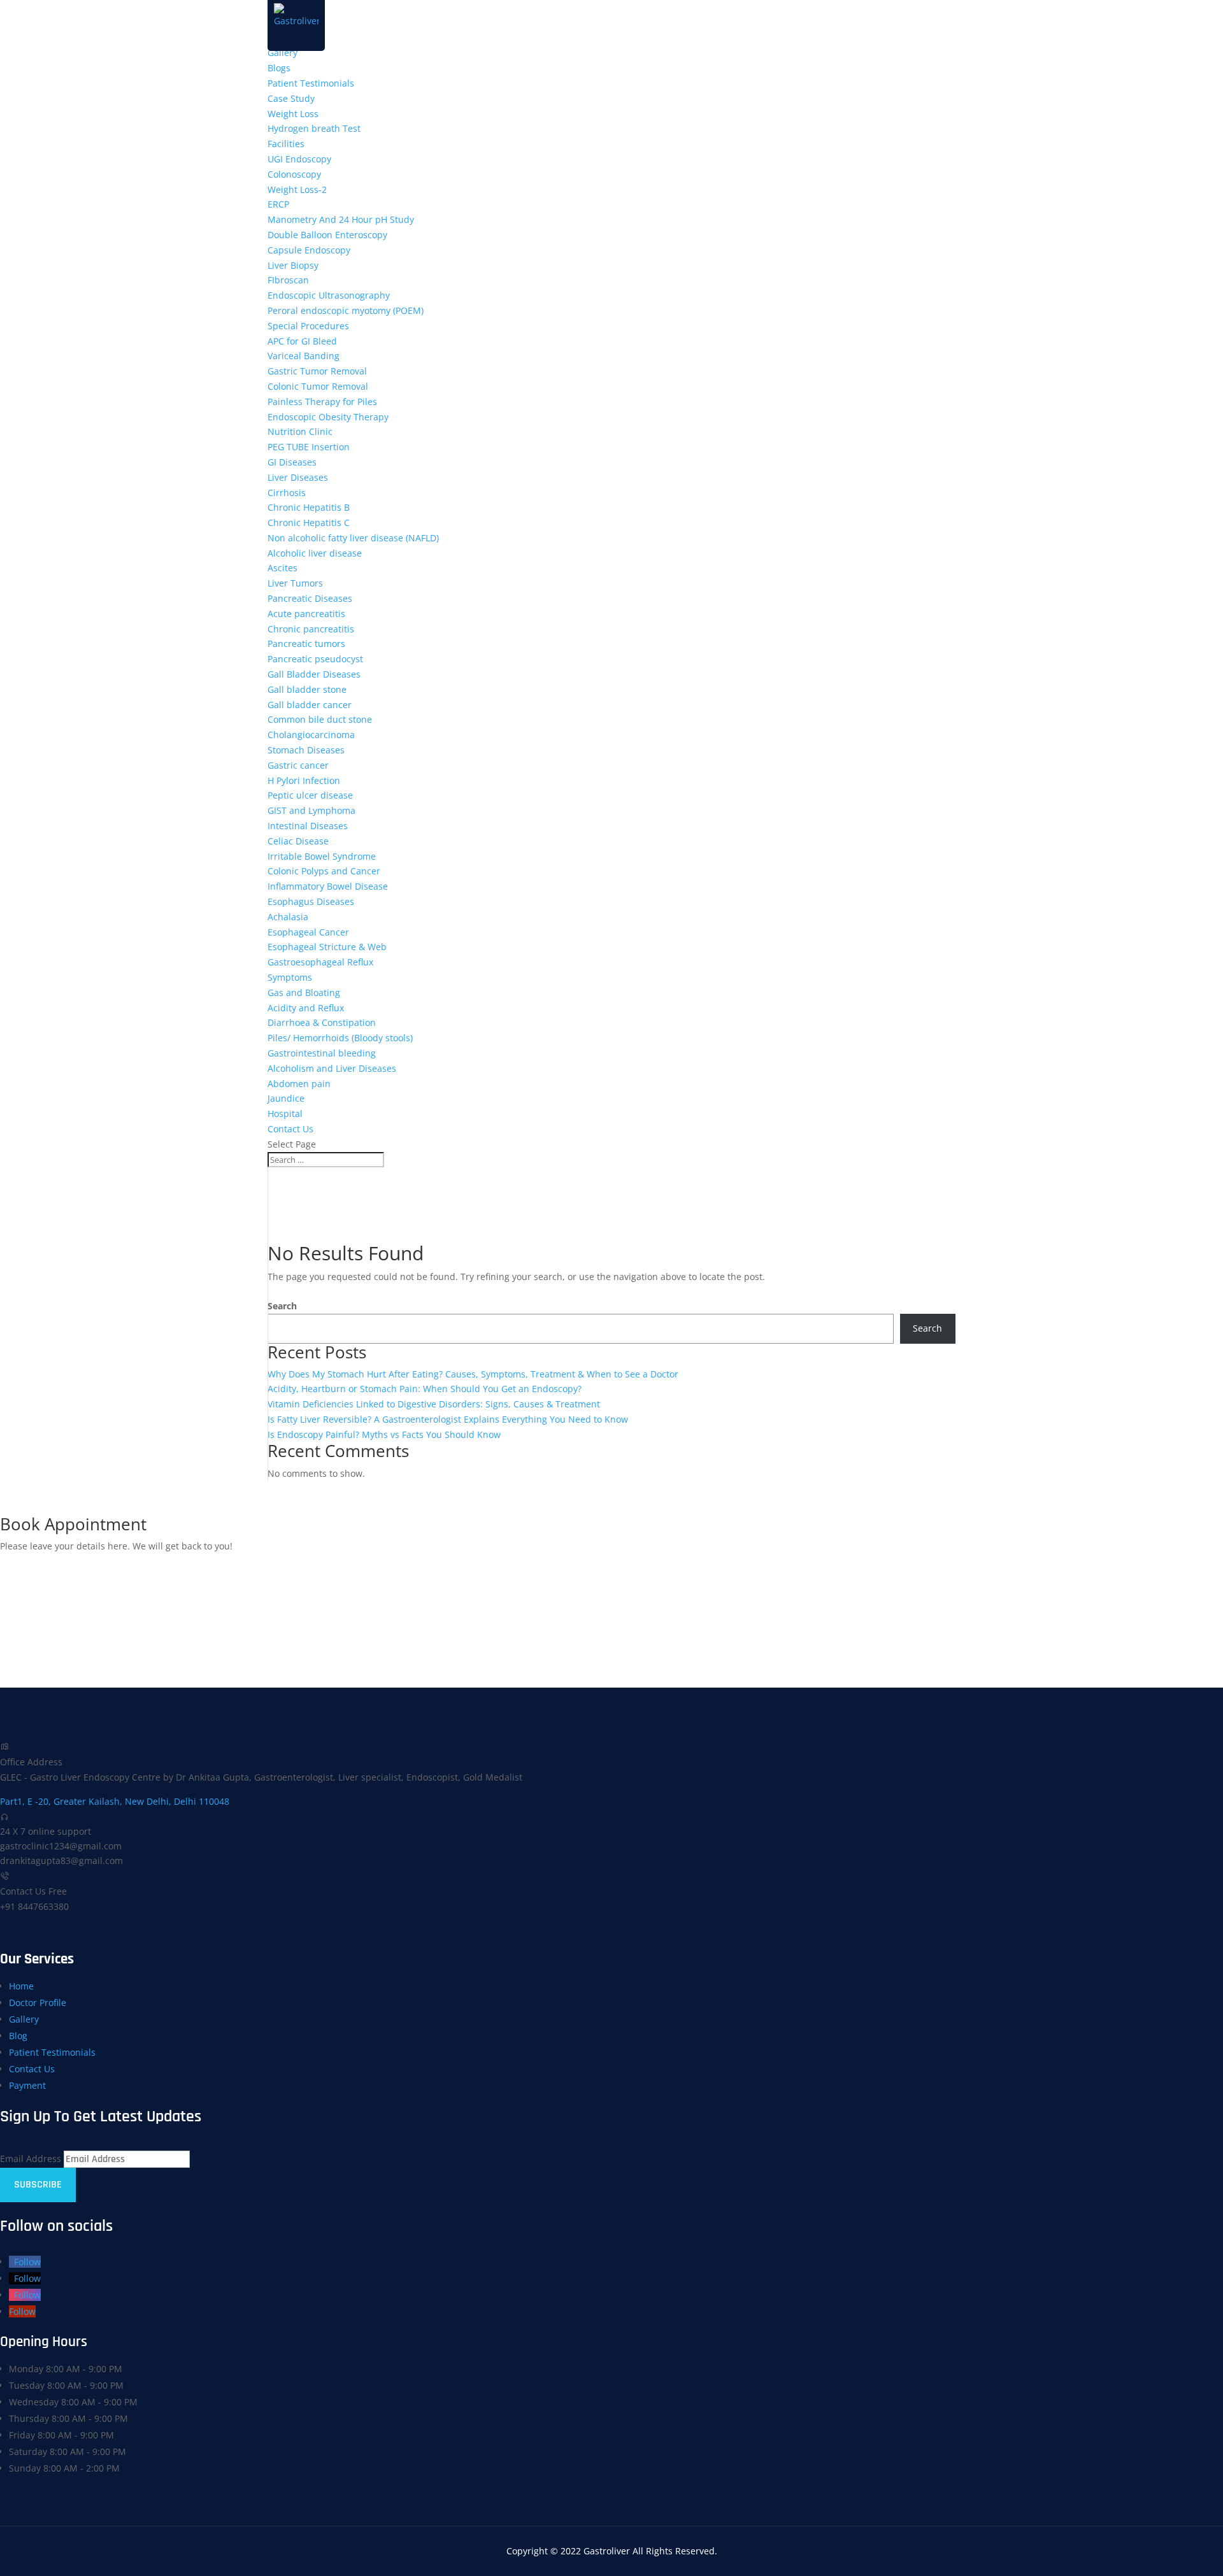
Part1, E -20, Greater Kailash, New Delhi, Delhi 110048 (115, 1801)
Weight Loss (293, 114)
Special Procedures (308, 326)
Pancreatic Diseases (310, 598)
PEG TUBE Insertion (309, 447)
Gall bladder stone (307, 689)
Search (282, 1306)
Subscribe (38, 2185)
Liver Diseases (298, 477)
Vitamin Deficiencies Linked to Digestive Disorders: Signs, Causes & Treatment (434, 1404)
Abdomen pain (299, 1084)
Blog (18, 2036)
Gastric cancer (298, 765)
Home (21, 1986)
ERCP (278, 204)
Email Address (31, 2159)
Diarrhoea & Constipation (322, 1022)
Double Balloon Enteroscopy (327, 235)
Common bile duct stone (320, 719)
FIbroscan (288, 280)
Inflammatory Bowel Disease (328, 886)
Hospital (285, 1114)
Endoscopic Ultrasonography (329, 295)
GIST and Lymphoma (311, 810)
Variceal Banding (304, 356)
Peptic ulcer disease (310, 795)
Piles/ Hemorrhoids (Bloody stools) (340, 1038)
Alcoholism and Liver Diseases (332, 1068)
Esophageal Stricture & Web (327, 947)
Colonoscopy (294, 174)
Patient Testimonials (311, 83)
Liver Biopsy (293, 265)
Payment (27, 2085)
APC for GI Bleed (302, 341)
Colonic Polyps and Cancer (324, 871)
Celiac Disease (298, 841)
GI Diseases (292, 462)
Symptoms (290, 977)
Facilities (286, 144)
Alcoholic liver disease (315, 553)
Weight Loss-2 (297, 189)
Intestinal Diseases (308, 826)
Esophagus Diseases (311, 901)
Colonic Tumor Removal (318, 386)
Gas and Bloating (304, 993)
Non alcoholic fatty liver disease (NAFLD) (353, 538)
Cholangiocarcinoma (311, 735)
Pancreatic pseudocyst (315, 659)
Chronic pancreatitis (311, 629)
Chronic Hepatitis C (309, 523)
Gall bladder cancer (310, 705)
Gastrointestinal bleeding (322, 1053)
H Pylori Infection (304, 780)
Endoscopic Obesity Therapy (328, 417)
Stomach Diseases (306, 750)
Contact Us (290, 1129)
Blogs (279, 68)
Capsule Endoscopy (309, 250)
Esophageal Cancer (308, 932)
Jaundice (286, 1098)
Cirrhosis (287, 493)
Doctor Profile (38, 2003)
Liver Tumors (295, 583)
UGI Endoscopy (299, 159)
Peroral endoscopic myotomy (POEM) (346, 310)
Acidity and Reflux (306, 1008)
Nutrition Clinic (300, 431)
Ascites (283, 568)
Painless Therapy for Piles (322, 402)
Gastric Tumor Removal (317, 371)
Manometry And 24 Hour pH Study (341, 219)
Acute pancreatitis (306, 614)
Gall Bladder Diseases (314, 674)
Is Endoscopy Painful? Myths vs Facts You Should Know (384, 1434)
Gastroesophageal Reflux (320, 962)
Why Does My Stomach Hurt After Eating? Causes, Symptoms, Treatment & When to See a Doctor (473, 1374)
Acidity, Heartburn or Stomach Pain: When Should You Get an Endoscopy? (425, 1389)
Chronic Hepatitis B (309, 507)
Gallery (283, 53)
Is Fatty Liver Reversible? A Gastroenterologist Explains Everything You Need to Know (448, 1419)
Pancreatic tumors (306, 644)
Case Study (291, 98)
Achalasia (288, 917)
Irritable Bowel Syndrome (322, 856)
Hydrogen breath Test (314, 128)
